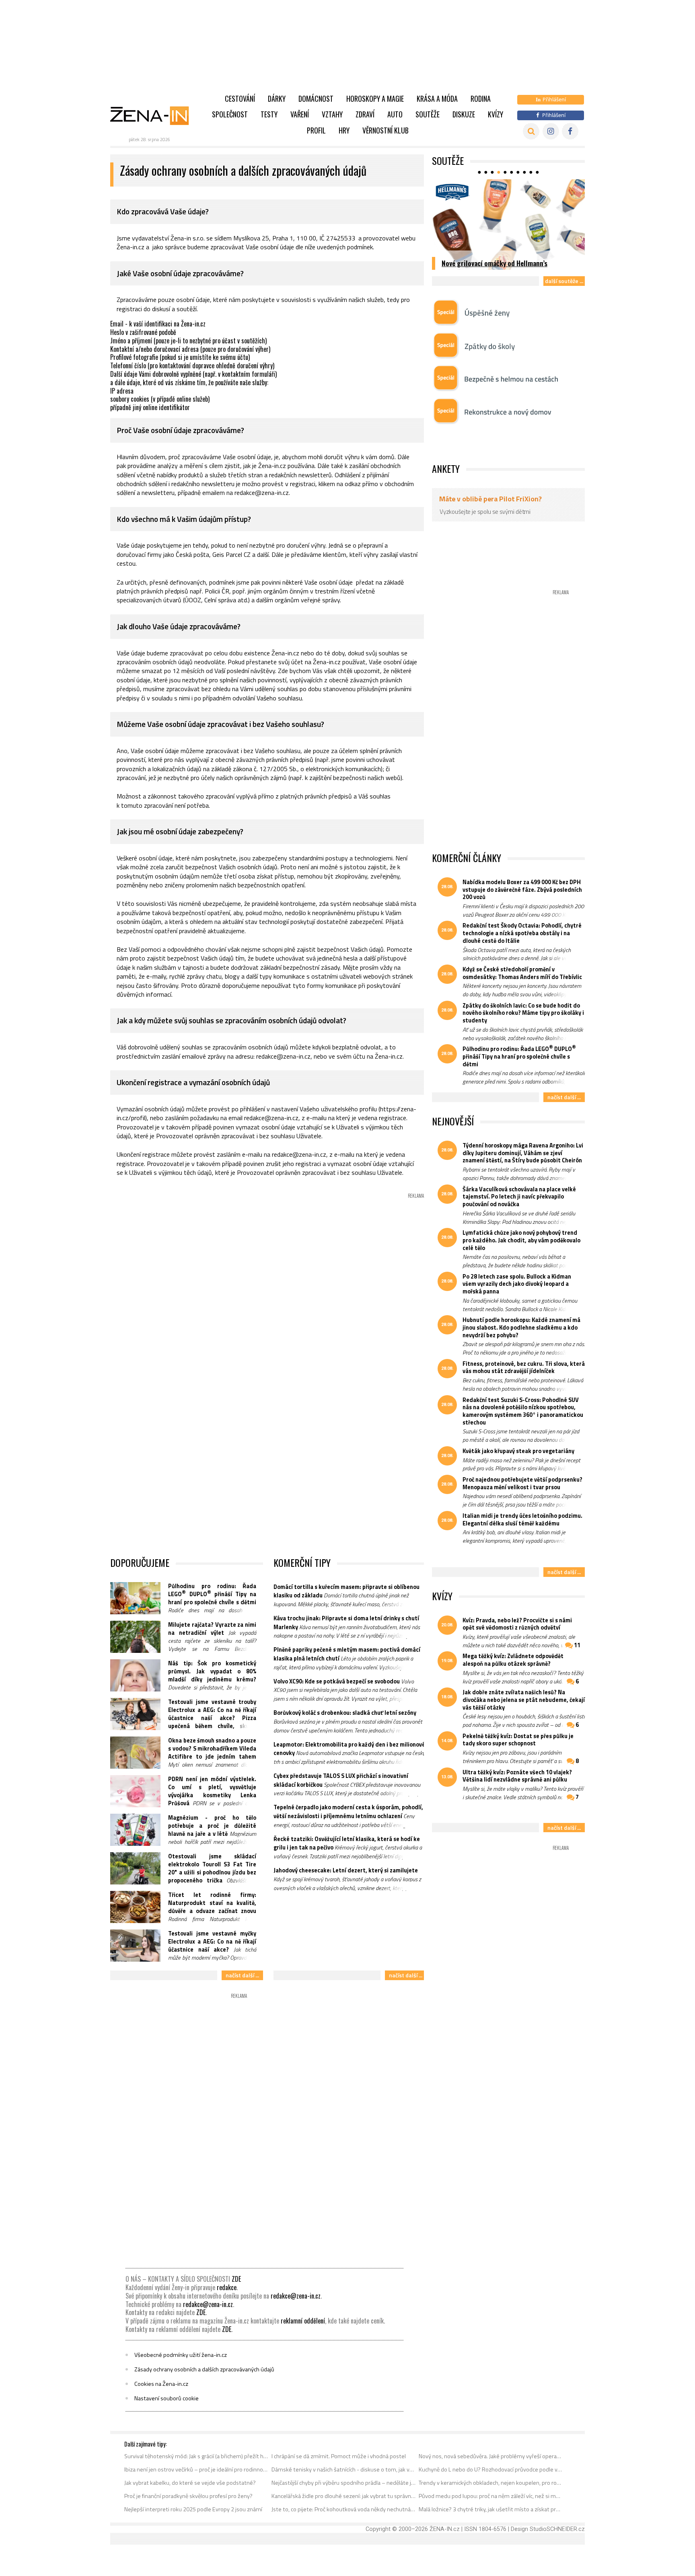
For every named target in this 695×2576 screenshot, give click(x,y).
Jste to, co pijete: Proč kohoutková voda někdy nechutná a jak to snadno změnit (344, 2509)
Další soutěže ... (564, 281)
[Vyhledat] (531, 131)
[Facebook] (570, 131)
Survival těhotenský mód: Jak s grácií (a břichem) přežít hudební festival (196, 2456)
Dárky (277, 99)
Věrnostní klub (386, 130)
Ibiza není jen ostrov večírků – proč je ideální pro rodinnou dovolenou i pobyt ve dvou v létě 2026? (196, 2469)
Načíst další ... (242, 1975)
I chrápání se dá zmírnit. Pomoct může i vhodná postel (339, 2456)
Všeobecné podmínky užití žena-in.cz (181, 2355)
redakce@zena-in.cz (296, 2296)
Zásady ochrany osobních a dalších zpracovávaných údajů (204, 2369)
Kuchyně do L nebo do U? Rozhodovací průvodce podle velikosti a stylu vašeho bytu (491, 2469)
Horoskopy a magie (375, 99)
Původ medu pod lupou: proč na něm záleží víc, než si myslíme (491, 2496)
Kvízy (496, 114)
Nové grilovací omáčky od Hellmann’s (495, 263)
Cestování (240, 99)
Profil (316, 130)
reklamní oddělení (303, 2321)
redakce (227, 2287)
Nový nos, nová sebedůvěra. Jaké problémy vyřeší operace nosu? (491, 2456)
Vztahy (332, 114)
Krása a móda (437, 99)
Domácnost (316, 99)
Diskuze (464, 114)
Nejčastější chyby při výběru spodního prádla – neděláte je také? (344, 2483)
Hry (344, 130)
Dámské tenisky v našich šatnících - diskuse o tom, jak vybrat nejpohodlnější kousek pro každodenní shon (344, 2469)
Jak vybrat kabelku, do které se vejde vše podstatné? (190, 2483)
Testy (269, 114)
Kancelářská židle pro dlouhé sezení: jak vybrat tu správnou (344, 2496)
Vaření (300, 114)
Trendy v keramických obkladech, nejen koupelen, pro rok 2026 (491, 2483)
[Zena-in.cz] (154, 115)
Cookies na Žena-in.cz (161, 2384)
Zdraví (365, 114)
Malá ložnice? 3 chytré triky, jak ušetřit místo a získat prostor (491, 2509)
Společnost (230, 114)
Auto (395, 114)
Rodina (481, 99)
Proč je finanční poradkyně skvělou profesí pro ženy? (188, 2496)
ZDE (236, 2279)
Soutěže (428, 114)
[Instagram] (551, 131)
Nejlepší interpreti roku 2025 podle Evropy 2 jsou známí (193, 2509)
